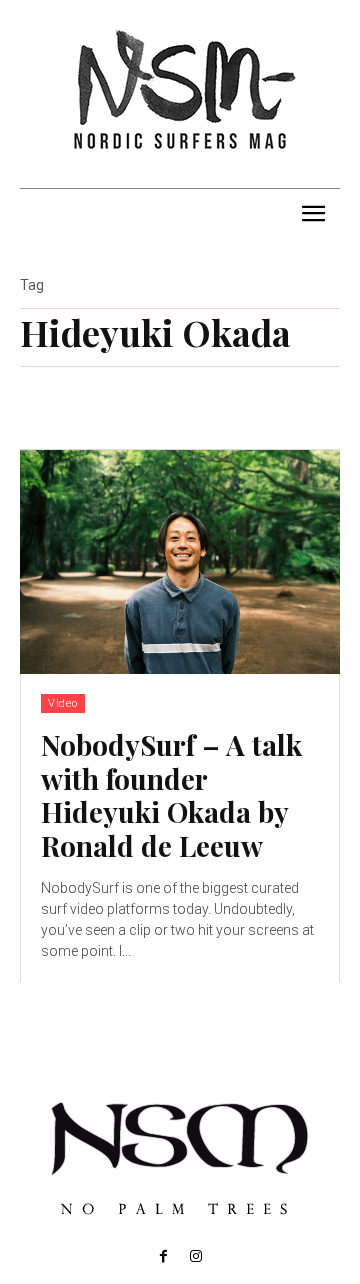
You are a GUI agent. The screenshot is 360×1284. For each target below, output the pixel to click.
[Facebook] (164, 1257)
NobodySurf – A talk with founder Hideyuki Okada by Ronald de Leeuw (171, 795)
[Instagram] (196, 1257)
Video (63, 703)
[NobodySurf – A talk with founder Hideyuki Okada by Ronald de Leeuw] (180, 562)
